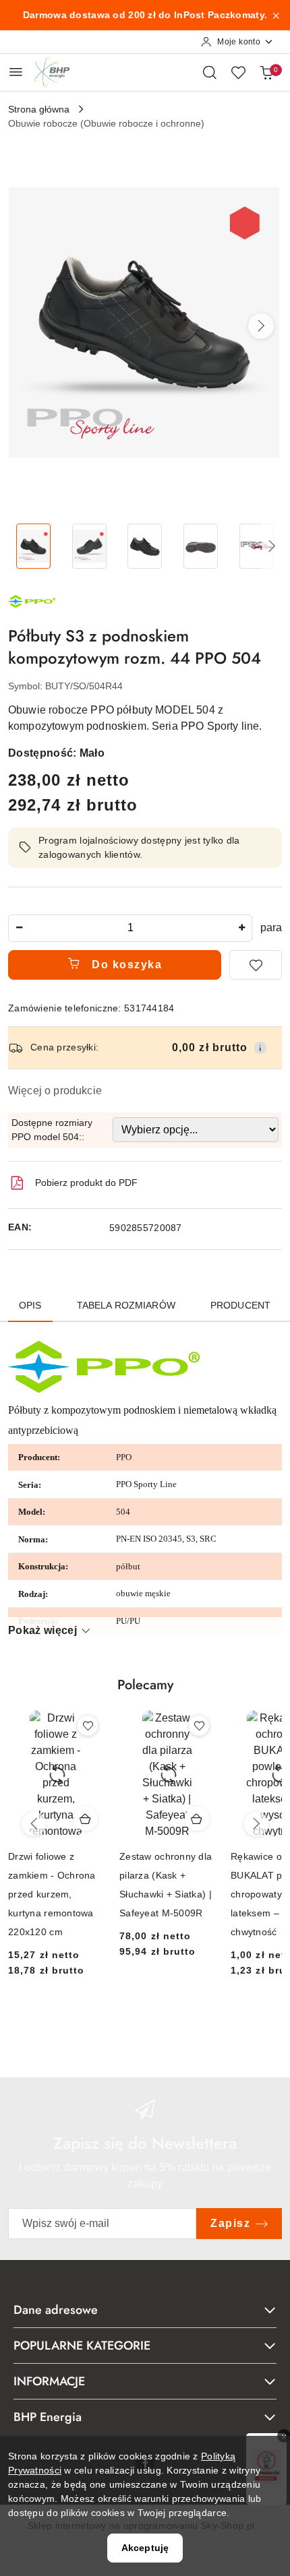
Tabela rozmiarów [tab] (126, 1305)
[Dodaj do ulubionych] (256, 965)
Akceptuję (145, 2548)
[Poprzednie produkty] (34, 1824)
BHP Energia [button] (48, 2417)
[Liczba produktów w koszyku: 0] (266, 72)
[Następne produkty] (256, 1824)
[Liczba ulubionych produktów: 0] (238, 72)
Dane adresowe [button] (56, 2310)
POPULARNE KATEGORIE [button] (82, 2346)
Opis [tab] (30, 1305)
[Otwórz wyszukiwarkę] (210, 72)
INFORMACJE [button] (49, 2381)
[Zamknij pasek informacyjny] (276, 15)
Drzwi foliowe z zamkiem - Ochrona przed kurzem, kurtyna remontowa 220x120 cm (52, 1894)
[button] (261, 326)
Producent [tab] (240, 1305)
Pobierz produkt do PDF (86, 1183)
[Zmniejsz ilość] (19, 928)
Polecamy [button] (145, 1685)
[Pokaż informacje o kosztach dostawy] (260, 1048)
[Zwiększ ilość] (241, 928)
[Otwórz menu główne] (16, 72)
